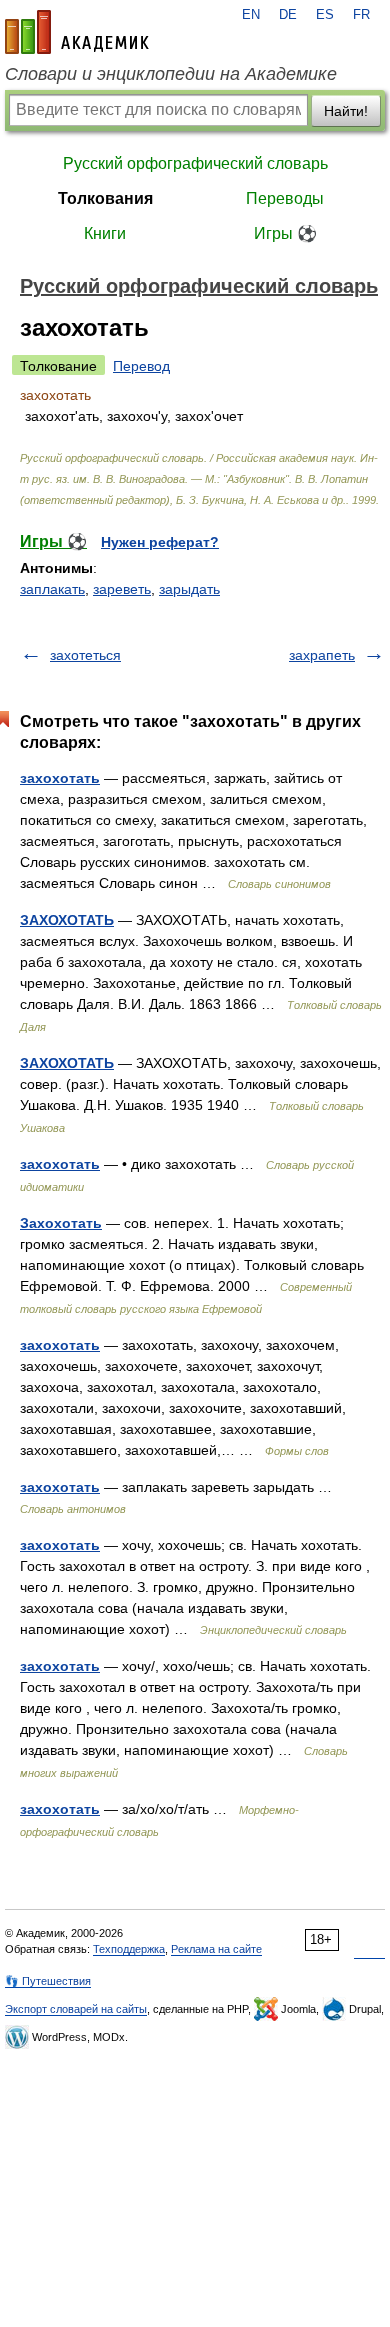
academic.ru (77, 32)
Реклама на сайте (216, 1949)
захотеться (85, 655)
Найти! (346, 111)
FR (361, 15)
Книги (105, 233)
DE (288, 15)
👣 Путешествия (48, 1981)
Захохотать (61, 1223)
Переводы (285, 198)
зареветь (122, 589)
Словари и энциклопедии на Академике (171, 74)
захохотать (60, 778)
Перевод (141, 366)
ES (325, 15)
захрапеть (322, 655)
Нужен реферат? (160, 542)
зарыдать (189, 589)
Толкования (105, 198)
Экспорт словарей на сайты (76, 2009)
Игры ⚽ (285, 233)
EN (251, 15)
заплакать (52, 589)
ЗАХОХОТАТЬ (67, 920)
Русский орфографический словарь (195, 163)
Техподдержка (129, 1949)
